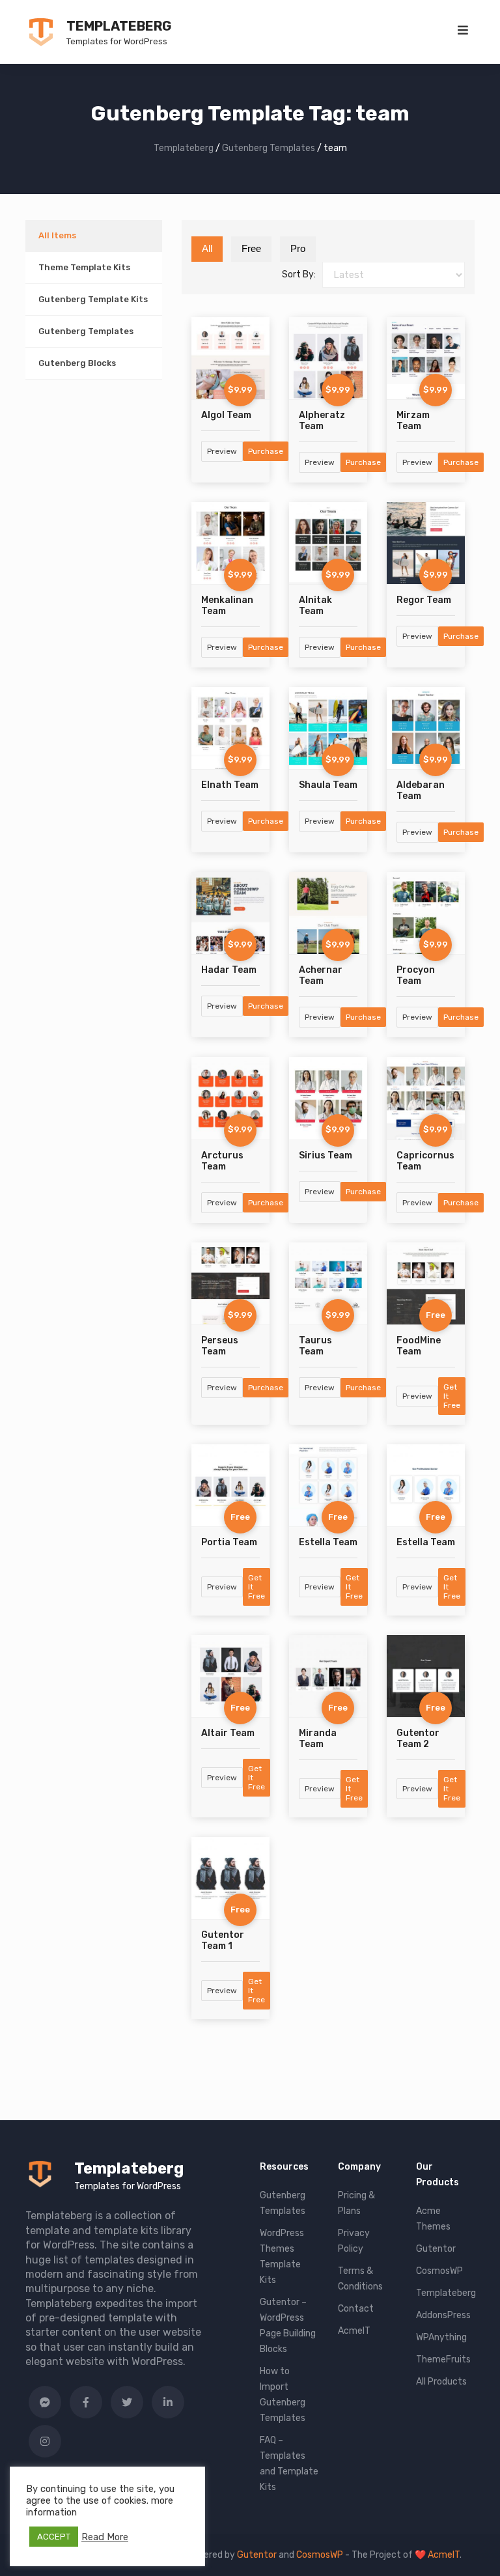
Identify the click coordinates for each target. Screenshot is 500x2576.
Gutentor (436, 2249)
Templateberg (119, 26)
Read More (105, 2537)
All (207, 248)
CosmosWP (439, 2271)
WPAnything (441, 2337)
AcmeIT (354, 2331)
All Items (57, 235)
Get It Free (452, 1396)
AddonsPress (443, 2315)
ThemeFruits (443, 2359)
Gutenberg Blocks (77, 363)
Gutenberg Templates (86, 331)
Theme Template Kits (84, 267)
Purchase (266, 451)
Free (251, 248)
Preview (222, 451)
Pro (298, 248)
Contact (356, 2309)
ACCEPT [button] (54, 2537)
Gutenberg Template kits (93, 299)
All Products (441, 2382)
